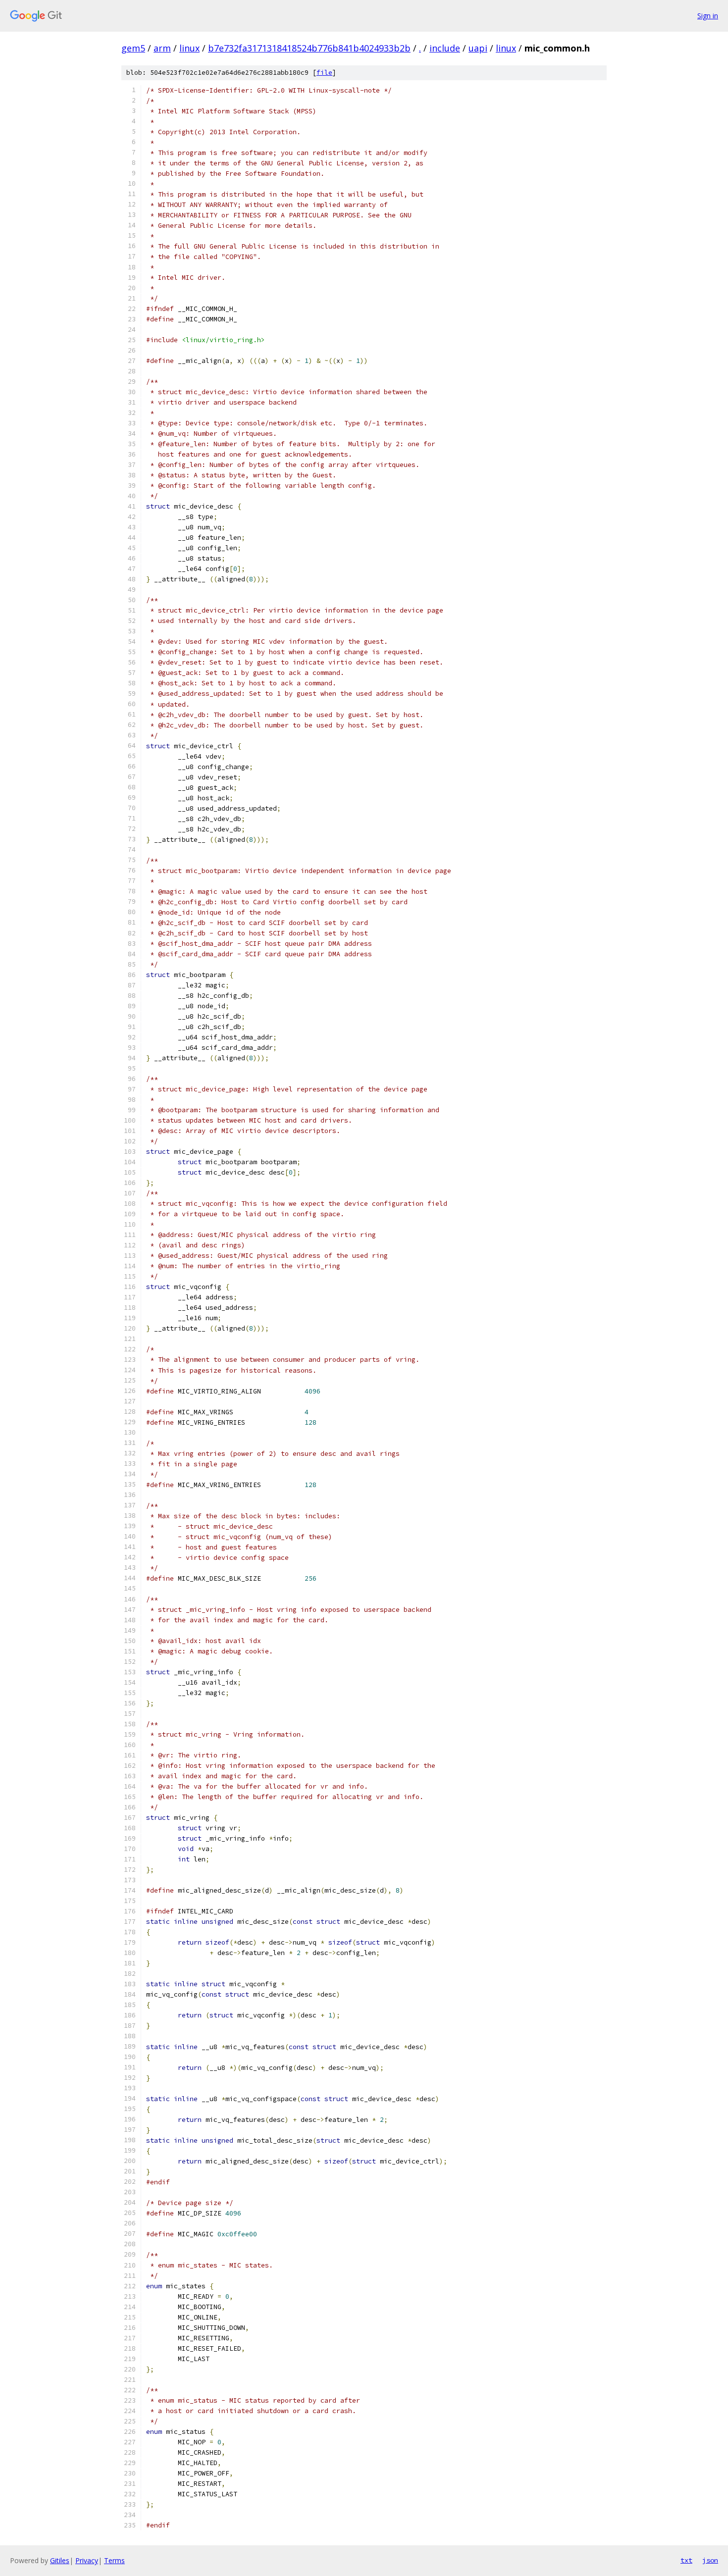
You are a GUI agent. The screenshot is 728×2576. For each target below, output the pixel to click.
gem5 (133, 48)
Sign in (708, 16)
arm (162, 48)
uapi (478, 48)
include (445, 48)
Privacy (87, 2560)
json (710, 2560)
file (324, 73)
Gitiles (60, 2560)
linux (189, 48)
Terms (114, 2560)
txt (686, 2560)
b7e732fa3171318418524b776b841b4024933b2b (309, 48)
